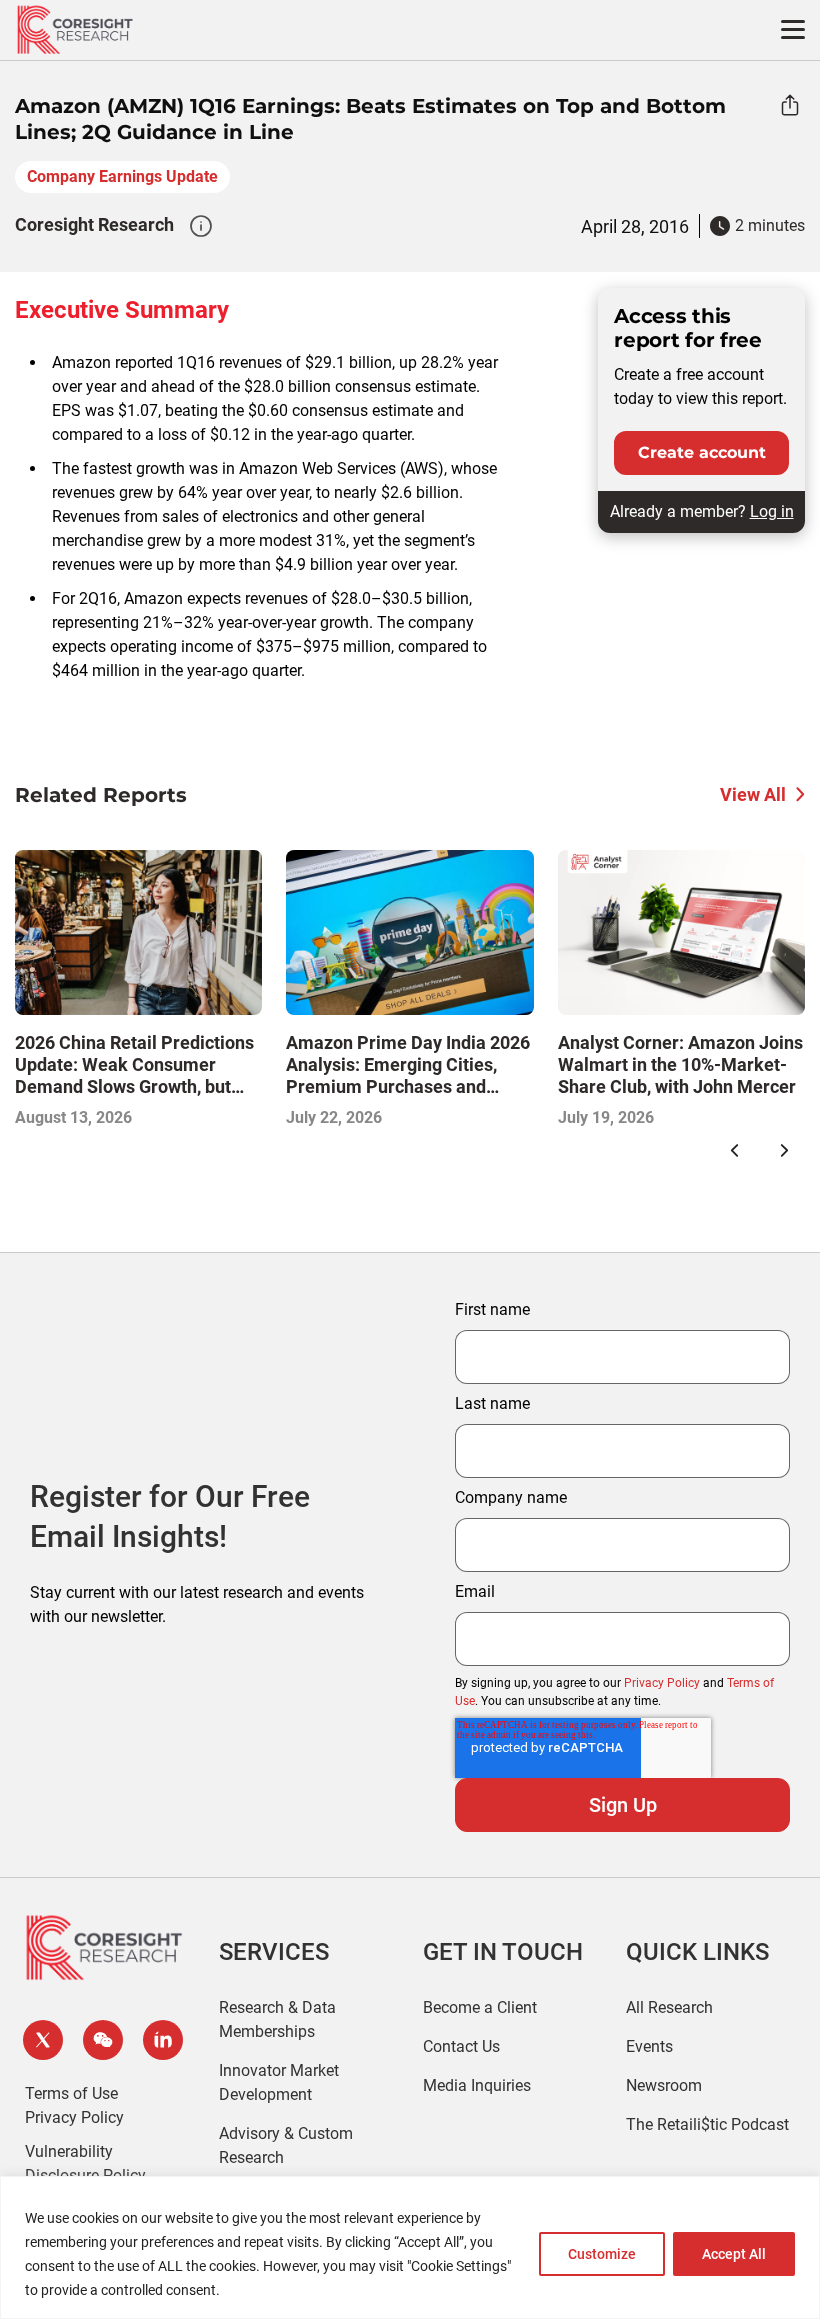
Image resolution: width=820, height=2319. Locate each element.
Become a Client (480, 2007)
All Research (669, 2007)
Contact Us (461, 2046)
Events (649, 2046)
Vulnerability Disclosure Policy (85, 2163)
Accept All (734, 2254)
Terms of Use (71, 2093)
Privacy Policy (662, 1683)
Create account (702, 452)
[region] (410, 2247)
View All (753, 794)
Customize (602, 2254)
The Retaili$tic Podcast (707, 2124)
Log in (772, 511)
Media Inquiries (477, 2085)
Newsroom (664, 2085)
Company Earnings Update (122, 176)
